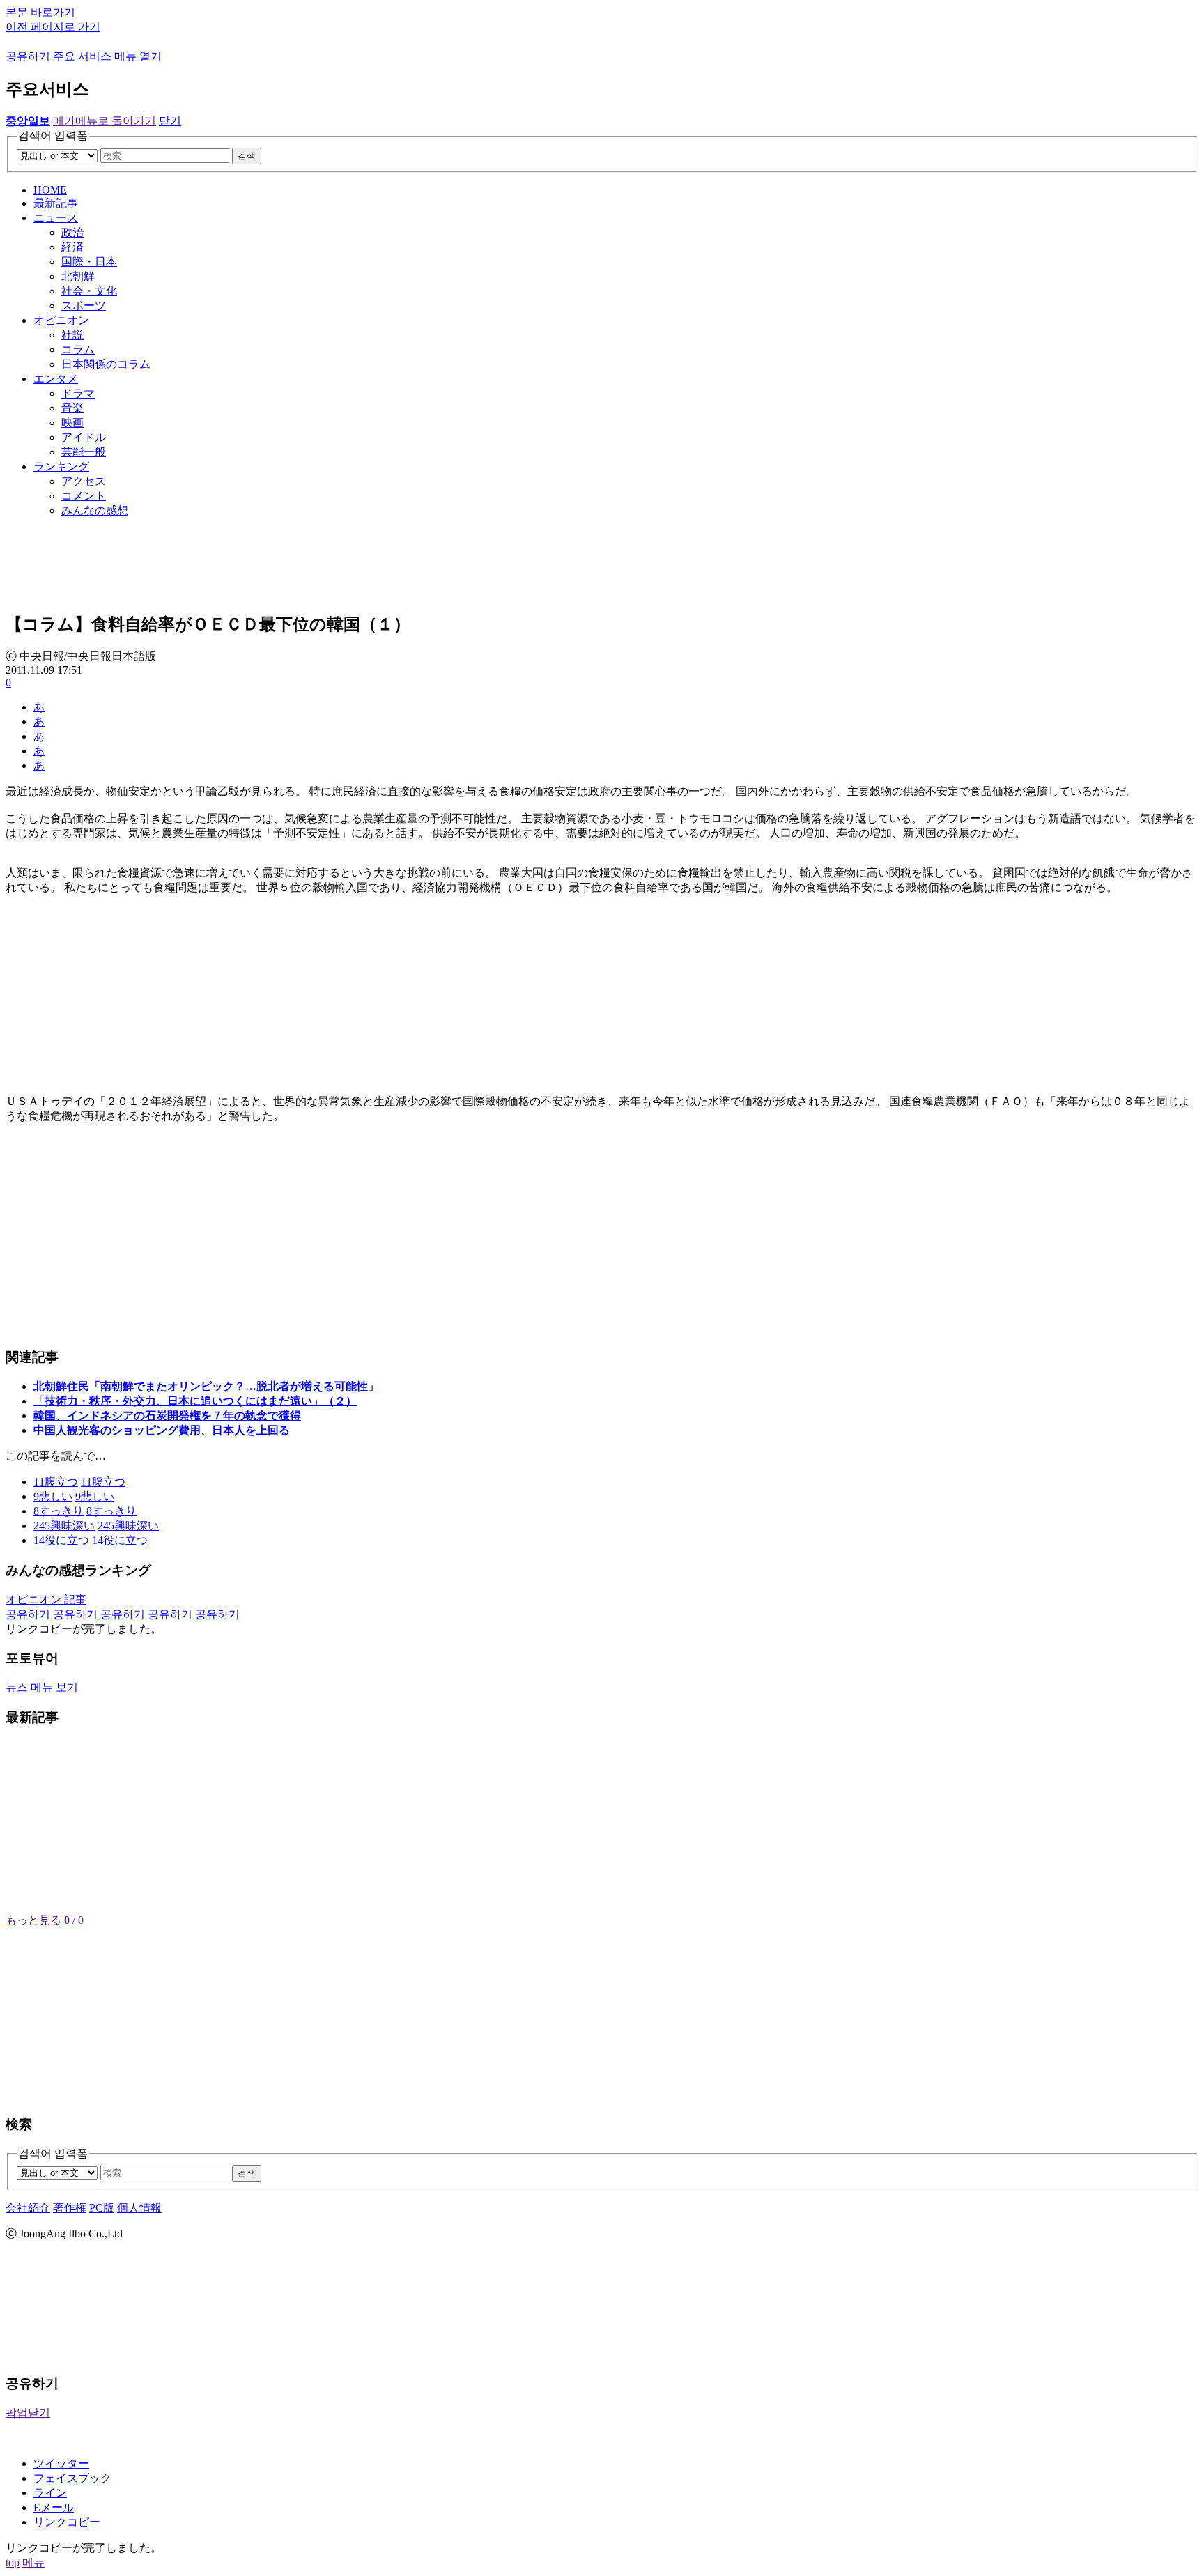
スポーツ (84, 306)
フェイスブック (72, 2478)
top (13, 2562)
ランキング (61, 466)
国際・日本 (89, 262)
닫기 (170, 121)
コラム (78, 349)
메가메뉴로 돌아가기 (105, 121)
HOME (50, 190)
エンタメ (56, 379)
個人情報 (139, 2208)
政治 (72, 232)
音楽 (72, 408)
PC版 (102, 2208)
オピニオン (61, 320)
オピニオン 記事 (46, 1599)
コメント (84, 496)
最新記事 (56, 203)
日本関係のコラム (106, 364)
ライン (50, 2493)
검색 (247, 156)
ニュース (56, 218)
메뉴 (33, 2562)
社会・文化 (89, 291)
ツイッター (61, 2463)
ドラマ (78, 393)
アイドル (84, 437)
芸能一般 (84, 452)
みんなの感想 (95, 510)
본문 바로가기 (40, 12)
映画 (72, 423)
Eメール (54, 2507)
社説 (72, 335)
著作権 (70, 2208)
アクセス (84, 481)
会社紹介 (28, 2208)
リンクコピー (67, 2522)
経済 (72, 247)
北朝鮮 (78, 276)
